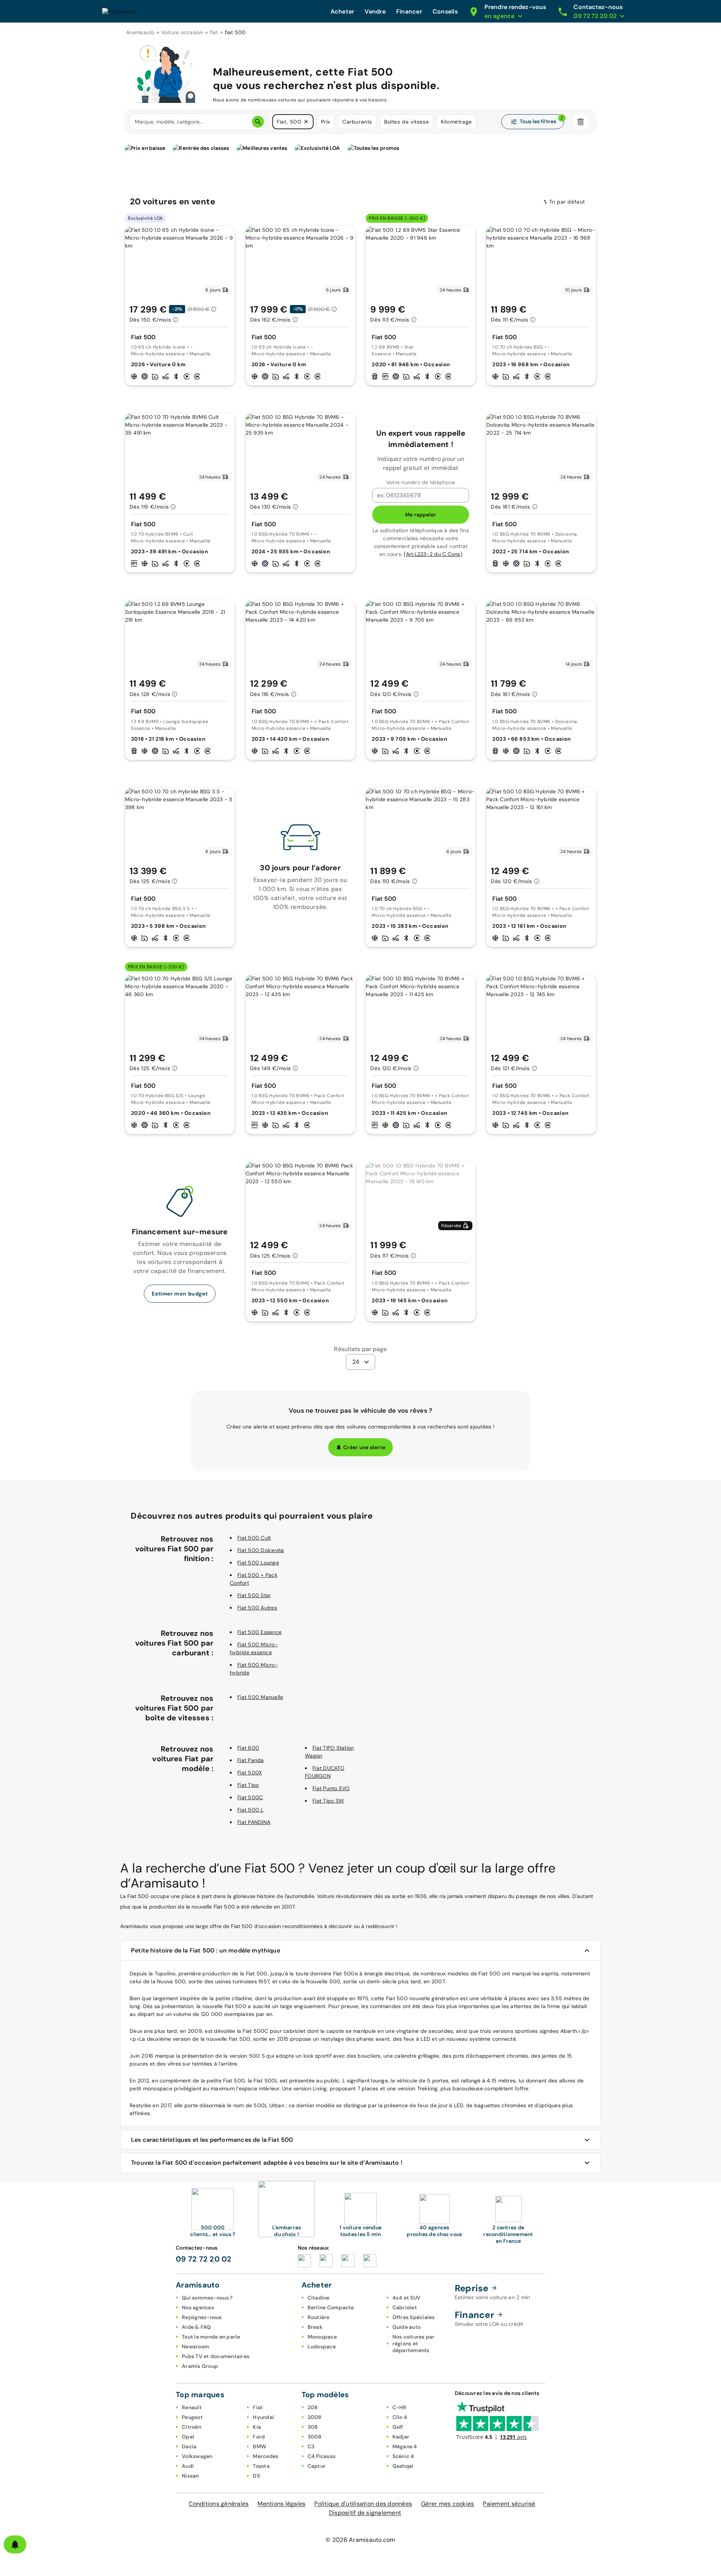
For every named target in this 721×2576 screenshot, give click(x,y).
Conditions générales (219, 2504)
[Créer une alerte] (15, 2544)
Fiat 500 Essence (259, 1632)
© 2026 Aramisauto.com (360, 2540)
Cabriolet (405, 2307)
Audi (188, 2466)
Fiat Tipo (248, 1785)
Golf (398, 2427)
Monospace (322, 2337)
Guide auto (407, 2327)
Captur (317, 2466)
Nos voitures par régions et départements (414, 2343)
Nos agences (198, 2307)
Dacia (189, 2446)
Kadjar (401, 2437)
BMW (259, 2446)
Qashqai (403, 2466)
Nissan (190, 2476)
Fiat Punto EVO (331, 1788)
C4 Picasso (322, 2456)
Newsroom (195, 2346)
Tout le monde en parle (211, 2337)
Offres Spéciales (414, 2317)
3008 (315, 2437)
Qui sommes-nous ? (207, 2298)
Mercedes (265, 2456)
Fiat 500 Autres (257, 1608)
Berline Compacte (331, 2307)
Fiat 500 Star (254, 1595)
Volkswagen (197, 2456)
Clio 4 (400, 2417)
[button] (306, 122)
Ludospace (322, 2346)
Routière (319, 2317)
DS (256, 2476)
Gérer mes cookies (447, 2504)
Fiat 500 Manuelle (260, 1697)
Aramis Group (200, 2366)
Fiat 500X (250, 1773)
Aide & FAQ (196, 2327)
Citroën (192, 2427)
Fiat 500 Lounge (258, 1563)
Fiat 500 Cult (254, 1538)
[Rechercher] (258, 122)
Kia (257, 2427)
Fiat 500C (250, 1797)
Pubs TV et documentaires (216, 2356)
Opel (188, 2437)
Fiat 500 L (250, 1810)
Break (315, 2327)
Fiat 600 (248, 1748)
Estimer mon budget (180, 1294)
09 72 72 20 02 (204, 2259)
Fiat (258, 2407)
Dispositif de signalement (365, 2513)
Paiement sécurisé (509, 2504)
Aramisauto (140, 32)
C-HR (400, 2407)
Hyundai (263, 2417)
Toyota (261, 2466)
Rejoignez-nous (202, 2317)
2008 (315, 2417)
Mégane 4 (405, 2446)
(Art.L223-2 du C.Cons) (433, 554)
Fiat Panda (251, 1760)
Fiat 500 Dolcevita (261, 1550)
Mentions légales (281, 2504)
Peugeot (192, 2417)
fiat (214, 32)
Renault (192, 2407)
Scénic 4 (403, 2456)
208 (313, 2407)
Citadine (319, 2298)
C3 (311, 2446)
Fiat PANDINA (254, 1822)
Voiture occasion (182, 32)
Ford (259, 2437)
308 (313, 2427)
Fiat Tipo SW (328, 1801)
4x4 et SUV (407, 2298)
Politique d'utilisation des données (363, 2504)
